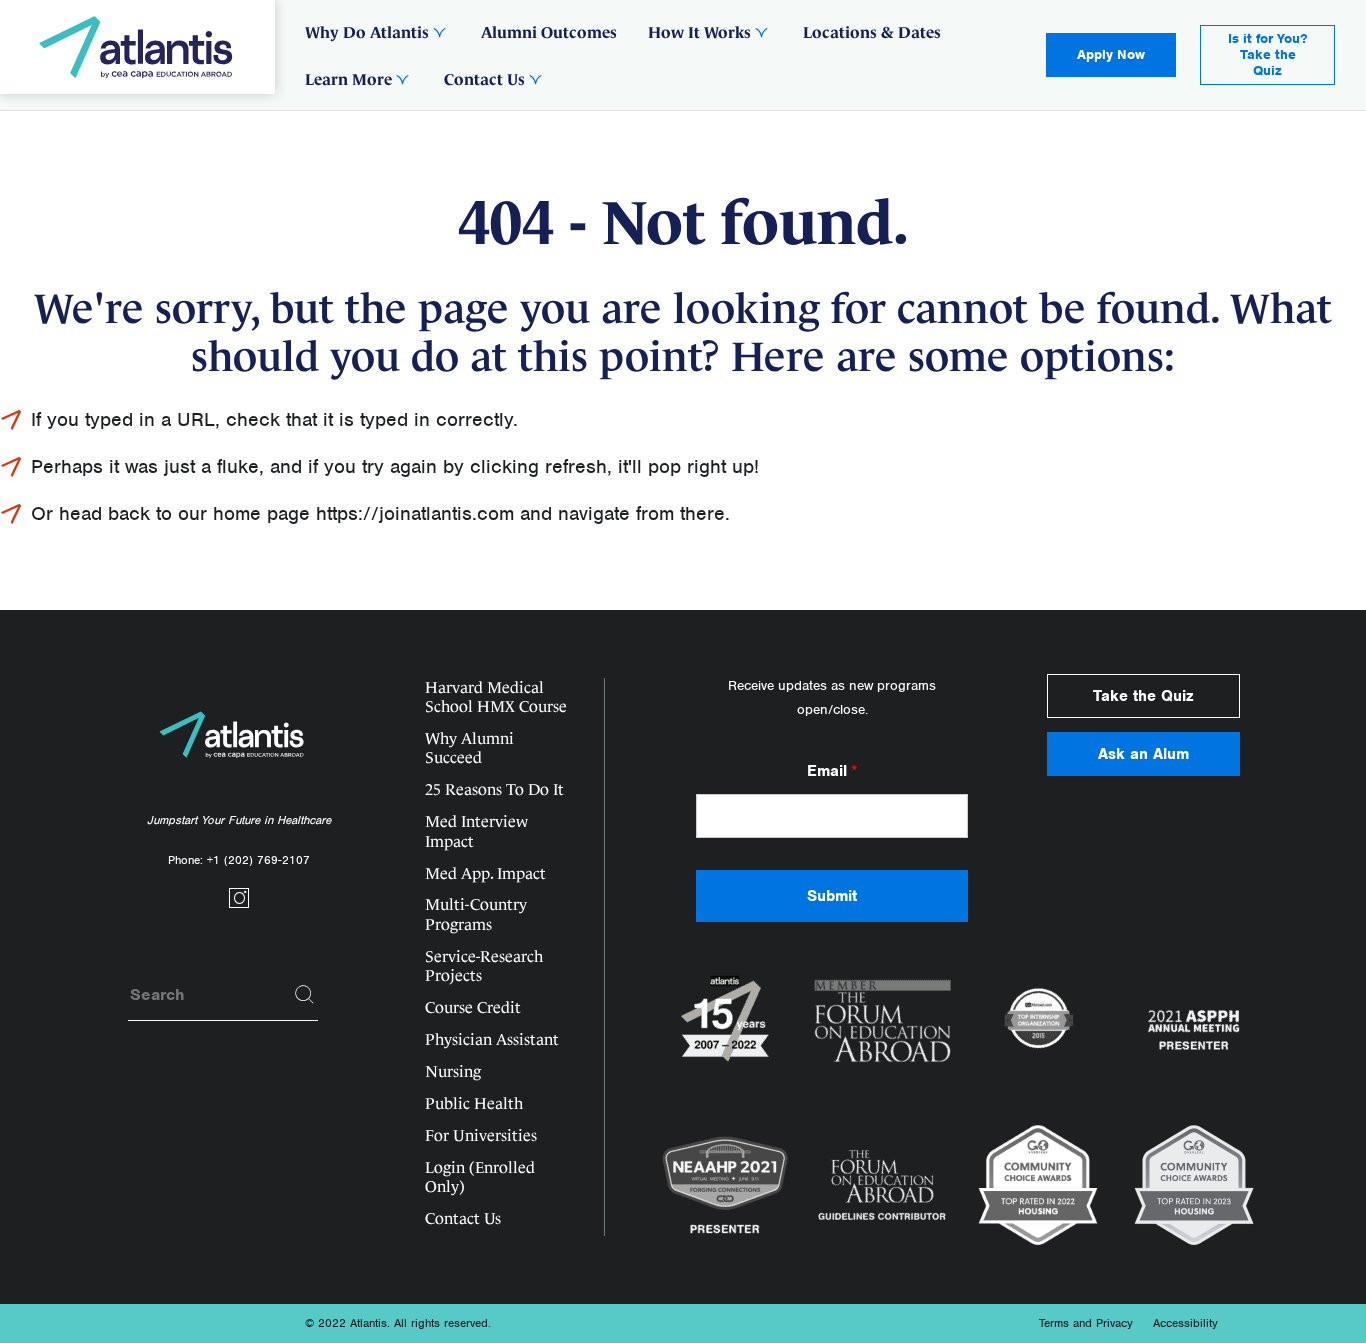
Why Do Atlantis (367, 32)
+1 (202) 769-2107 (258, 860)
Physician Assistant (492, 1039)
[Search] (305, 995)
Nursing (453, 1071)
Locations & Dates (872, 32)
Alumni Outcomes (549, 32)
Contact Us (484, 79)
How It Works (699, 32)
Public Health (474, 1103)
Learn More (348, 79)
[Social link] (239, 904)
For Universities (481, 1135)
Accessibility (1185, 1323)
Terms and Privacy (1086, 1323)
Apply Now (1111, 54)
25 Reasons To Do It (494, 789)
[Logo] (137, 47)
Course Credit (473, 1007)
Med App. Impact (485, 873)
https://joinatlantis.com (415, 513)
